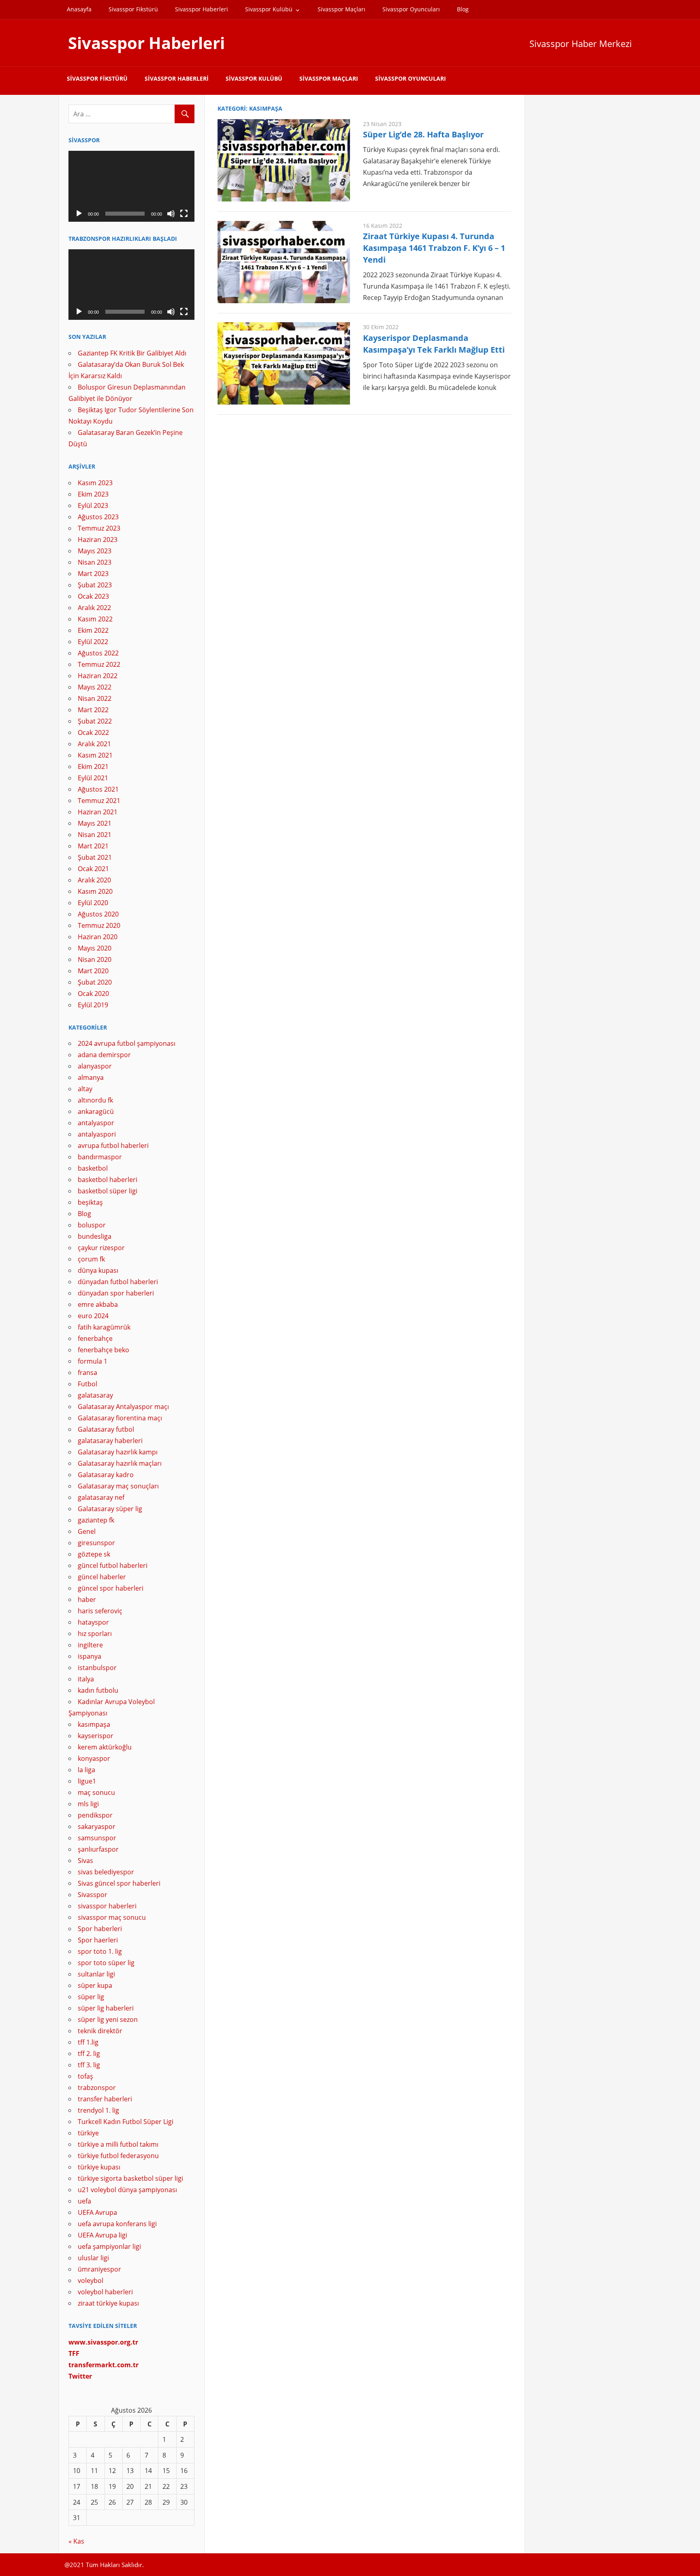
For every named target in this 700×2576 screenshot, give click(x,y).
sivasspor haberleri (107, 1906)
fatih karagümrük (104, 1327)
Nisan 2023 (95, 562)
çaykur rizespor (101, 1248)
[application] (131, 186)
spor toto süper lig (106, 1963)
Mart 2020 (93, 971)
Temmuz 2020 (99, 925)
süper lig (91, 1997)
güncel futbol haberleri (113, 1565)
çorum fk (91, 1259)
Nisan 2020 (95, 959)
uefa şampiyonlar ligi (109, 2246)
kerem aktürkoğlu (105, 1747)
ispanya (90, 1656)
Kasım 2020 (95, 891)
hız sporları (95, 1634)
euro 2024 (93, 1316)
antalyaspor (96, 1123)
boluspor (92, 1225)
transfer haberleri (105, 2099)
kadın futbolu (98, 1690)
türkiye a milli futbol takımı (118, 2144)
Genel (87, 1531)
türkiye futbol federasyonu (118, 2156)
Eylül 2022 (93, 642)
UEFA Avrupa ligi (102, 2235)
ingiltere (90, 1645)
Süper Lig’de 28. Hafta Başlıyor (423, 134)
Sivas (85, 1861)
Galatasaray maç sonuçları (118, 1486)
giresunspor (96, 1543)
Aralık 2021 (94, 744)
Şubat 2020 (95, 982)
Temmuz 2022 (99, 664)
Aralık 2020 (94, 880)
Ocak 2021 (93, 869)
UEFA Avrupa (97, 2212)
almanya (91, 1077)
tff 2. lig (89, 2054)
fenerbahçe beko (104, 1350)
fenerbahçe (95, 1338)
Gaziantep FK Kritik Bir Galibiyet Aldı (132, 353)
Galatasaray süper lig (110, 1509)
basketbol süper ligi (108, 1191)
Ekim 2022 (93, 630)
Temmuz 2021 (99, 801)
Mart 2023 (93, 574)
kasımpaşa (94, 1724)
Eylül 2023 (93, 505)
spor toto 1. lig (100, 1951)
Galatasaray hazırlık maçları (120, 1463)
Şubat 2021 (95, 857)
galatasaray (95, 1395)
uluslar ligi (93, 2258)
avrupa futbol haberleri (113, 1146)
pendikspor (95, 1815)
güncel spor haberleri (111, 1588)
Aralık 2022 (94, 608)
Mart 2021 (93, 846)
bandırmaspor (100, 1157)
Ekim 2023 (93, 494)
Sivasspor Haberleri (202, 9)
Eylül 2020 (93, 903)
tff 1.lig (88, 2042)
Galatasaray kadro (106, 1475)
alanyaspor (95, 1066)
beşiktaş (90, 1202)
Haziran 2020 (98, 937)
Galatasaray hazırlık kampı (118, 1452)
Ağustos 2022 (98, 653)
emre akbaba (98, 1304)
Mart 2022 (93, 710)
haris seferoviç (100, 1611)
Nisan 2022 (95, 698)
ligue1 (87, 1781)
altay (85, 1089)
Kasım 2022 (95, 619)
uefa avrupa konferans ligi (117, 2224)
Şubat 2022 (95, 721)
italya (86, 1679)
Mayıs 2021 (95, 823)
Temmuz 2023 (99, 528)
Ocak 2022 (93, 732)
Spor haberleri (100, 1929)
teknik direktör (100, 2031)
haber (87, 1600)
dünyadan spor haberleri (116, 1293)
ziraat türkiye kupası (108, 2303)
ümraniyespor (99, 2269)
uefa (84, 2201)
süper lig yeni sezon (108, 2019)
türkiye (88, 2133)
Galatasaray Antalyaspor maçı (123, 1407)
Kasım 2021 (95, 755)
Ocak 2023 (93, 596)
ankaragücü (96, 1111)
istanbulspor (97, 1668)
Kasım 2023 (95, 483)
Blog (463, 9)
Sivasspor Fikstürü (133, 9)
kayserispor (96, 1736)
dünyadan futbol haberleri (118, 1282)
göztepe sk (94, 1554)
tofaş (85, 2076)
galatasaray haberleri (110, 1441)
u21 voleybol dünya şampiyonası (127, 2190)
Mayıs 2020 (95, 948)
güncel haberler (102, 1577)
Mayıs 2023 (95, 551)
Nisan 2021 (95, 835)
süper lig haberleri (106, 2008)
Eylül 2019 (93, 1005)
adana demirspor (104, 1055)
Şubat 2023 (95, 585)
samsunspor (97, 1838)
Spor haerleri (98, 1940)
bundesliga (95, 1236)
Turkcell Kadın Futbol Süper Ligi (126, 2122)
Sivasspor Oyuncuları (411, 9)
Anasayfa (79, 9)
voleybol (91, 2280)
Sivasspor (93, 1895)
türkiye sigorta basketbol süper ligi (130, 2178)
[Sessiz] (171, 214)
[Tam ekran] (184, 214)
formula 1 (93, 1361)
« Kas (76, 2541)
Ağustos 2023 (98, 517)
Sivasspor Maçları (341, 9)
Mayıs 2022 (95, 687)
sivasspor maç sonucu (112, 1917)
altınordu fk (95, 1100)
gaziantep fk (96, 1520)
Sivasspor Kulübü (269, 9)
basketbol (93, 1168)
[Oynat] (79, 214)
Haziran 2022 (98, 676)
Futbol (87, 1384)
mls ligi (88, 1804)
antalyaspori (97, 1134)
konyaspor (94, 1758)
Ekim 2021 (93, 767)
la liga (86, 1770)
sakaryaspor (97, 1827)
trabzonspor (97, 2088)
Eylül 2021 (93, 778)
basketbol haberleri (108, 1180)
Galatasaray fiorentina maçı (120, 1418)
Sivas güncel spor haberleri (119, 1883)
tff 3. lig (89, 2065)
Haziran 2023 (98, 540)
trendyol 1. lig (98, 2110)
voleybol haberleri (105, 2292)
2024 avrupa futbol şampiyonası (127, 1043)
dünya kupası (98, 1270)
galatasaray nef (101, 1497)
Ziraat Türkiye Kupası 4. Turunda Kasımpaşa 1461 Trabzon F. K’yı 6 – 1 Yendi (434, 248)
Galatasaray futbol (106, 1429)
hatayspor (93, 1622)
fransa (87, 1373)
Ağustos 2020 (98, 914)
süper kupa (95, 1985)
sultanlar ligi (96, 1974)
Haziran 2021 (98, 812)
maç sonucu (96, 1792)
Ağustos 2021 (98, 789)
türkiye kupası (99, 2167)
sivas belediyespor (106, 1872)
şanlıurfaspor (98, 1849)
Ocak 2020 (93, 994)
